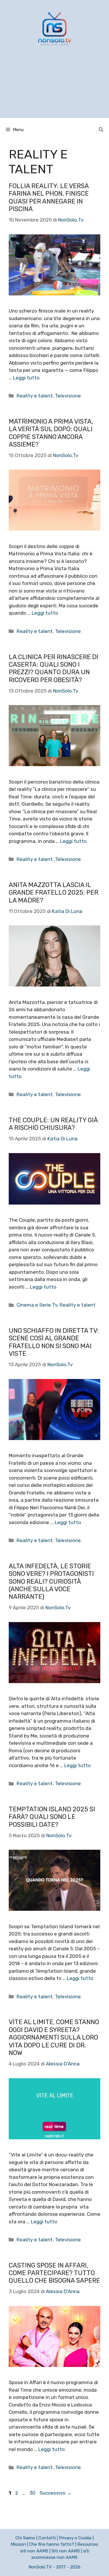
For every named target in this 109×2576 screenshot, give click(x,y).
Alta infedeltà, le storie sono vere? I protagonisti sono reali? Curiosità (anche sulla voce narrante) (51, 1582)
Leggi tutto (26, 378)
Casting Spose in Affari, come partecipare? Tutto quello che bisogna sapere (54, 2273)
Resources (88, 2544)
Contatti (47, 2538)
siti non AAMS (34, 2551)
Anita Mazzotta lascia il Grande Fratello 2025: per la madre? (53, 893)
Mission (18, 2544)
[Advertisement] (54, 89)
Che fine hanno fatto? (52, 2544)
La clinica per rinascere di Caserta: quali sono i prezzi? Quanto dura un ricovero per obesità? (53, 668)
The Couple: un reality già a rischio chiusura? (53, 1124)
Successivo (56, 2493)
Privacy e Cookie (75, 2538)
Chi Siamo (25, 2538)
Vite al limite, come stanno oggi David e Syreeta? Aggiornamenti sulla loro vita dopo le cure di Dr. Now (54, 2037)
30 (33, 2493)
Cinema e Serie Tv (37, 1305)
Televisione (68, 396)
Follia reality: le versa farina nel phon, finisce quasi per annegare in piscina (49, 197)
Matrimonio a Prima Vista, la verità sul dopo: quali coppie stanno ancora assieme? (51, 433)
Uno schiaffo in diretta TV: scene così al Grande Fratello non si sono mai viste (54, 1342)
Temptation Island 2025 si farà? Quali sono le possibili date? (52, 1817)
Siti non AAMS (66, 2551)
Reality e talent (35, 396)
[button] (101, 130)
